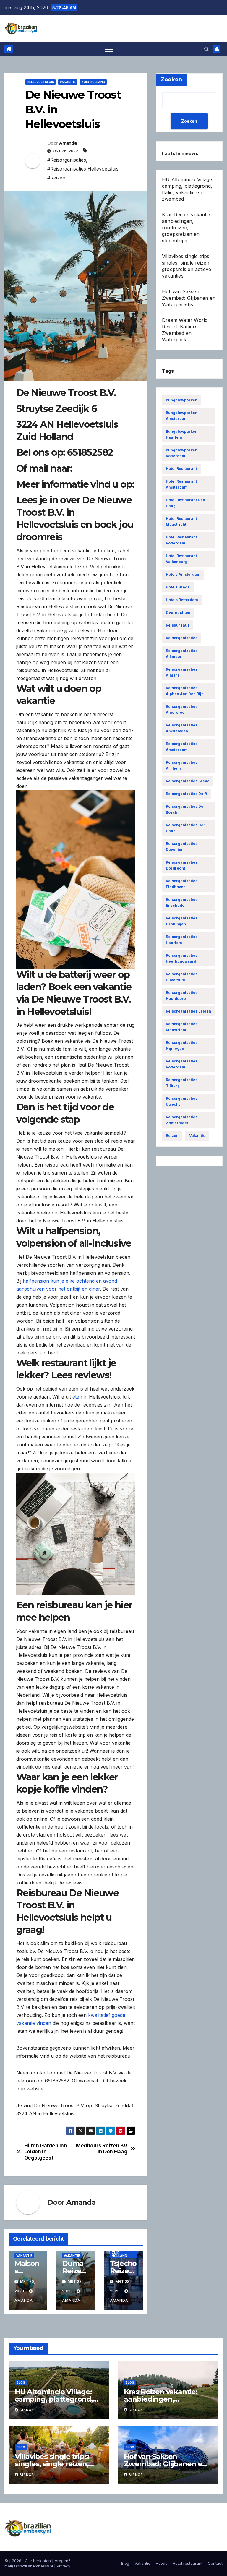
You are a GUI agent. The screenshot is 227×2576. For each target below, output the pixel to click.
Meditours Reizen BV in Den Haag (102, 2149)
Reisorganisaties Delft (187, 794)
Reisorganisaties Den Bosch (186, 809)
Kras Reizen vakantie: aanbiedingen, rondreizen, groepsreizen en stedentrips (187, 228)
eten (77, 1397)
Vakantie (68, 82)
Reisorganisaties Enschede (182, 902)
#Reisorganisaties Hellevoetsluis (83, 169)
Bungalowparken (182, 400)
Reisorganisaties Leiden (188, 1011)
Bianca (27, 2410)
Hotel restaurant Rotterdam (181, 540)
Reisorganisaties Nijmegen (182, 1046)
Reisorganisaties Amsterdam (182, 747)
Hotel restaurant (181, 469)
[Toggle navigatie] (109, 49)
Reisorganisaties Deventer (182, 847)
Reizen (172, 1136)
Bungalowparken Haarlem (182, 434)
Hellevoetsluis (40, 82)
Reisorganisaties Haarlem (182, 940)
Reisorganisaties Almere (182, 672)
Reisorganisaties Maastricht (182, 1027)
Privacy (64, 2566)
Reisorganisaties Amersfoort (182, 709)
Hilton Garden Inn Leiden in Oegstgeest (46, 2152)
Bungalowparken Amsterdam (182, 416)
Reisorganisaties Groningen (182, 921)
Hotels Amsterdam (183, 574)
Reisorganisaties (182, 638)
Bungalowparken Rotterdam (182, 453)
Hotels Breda (178, 587)
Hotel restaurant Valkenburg (181, 559)
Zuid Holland (93, 82)
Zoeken (189, 121)
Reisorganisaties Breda (188, 781)
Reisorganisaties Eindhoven (182, 884)
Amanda (68, 143)
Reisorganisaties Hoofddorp (182, 996)
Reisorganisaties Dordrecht (182, 865)
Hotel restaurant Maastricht (181, 521)
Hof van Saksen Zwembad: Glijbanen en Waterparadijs (189, 298)
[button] (207, 49)
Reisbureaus (178, 625)
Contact (215, 2563)
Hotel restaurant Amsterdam (181, 484)
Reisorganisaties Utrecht (182, 1101)
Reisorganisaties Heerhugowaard (182, 958)
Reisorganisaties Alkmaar (182, 654)
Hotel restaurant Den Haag (185, 503)
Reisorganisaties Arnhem (182, 765)
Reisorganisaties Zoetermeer (182, 1120)
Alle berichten (38, 2561)
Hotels (162, 2563)
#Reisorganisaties (67, 160)
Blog (21, 2382)
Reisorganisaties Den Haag (186, 828)
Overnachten (178, 613)
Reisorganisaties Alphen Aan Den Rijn (185, 691)
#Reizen (56, 178)
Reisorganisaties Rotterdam (182, 1064)
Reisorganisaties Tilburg (182, 1083)
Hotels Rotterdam (182, 600)
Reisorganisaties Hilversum (182, 977)
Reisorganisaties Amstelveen (182, 728)
